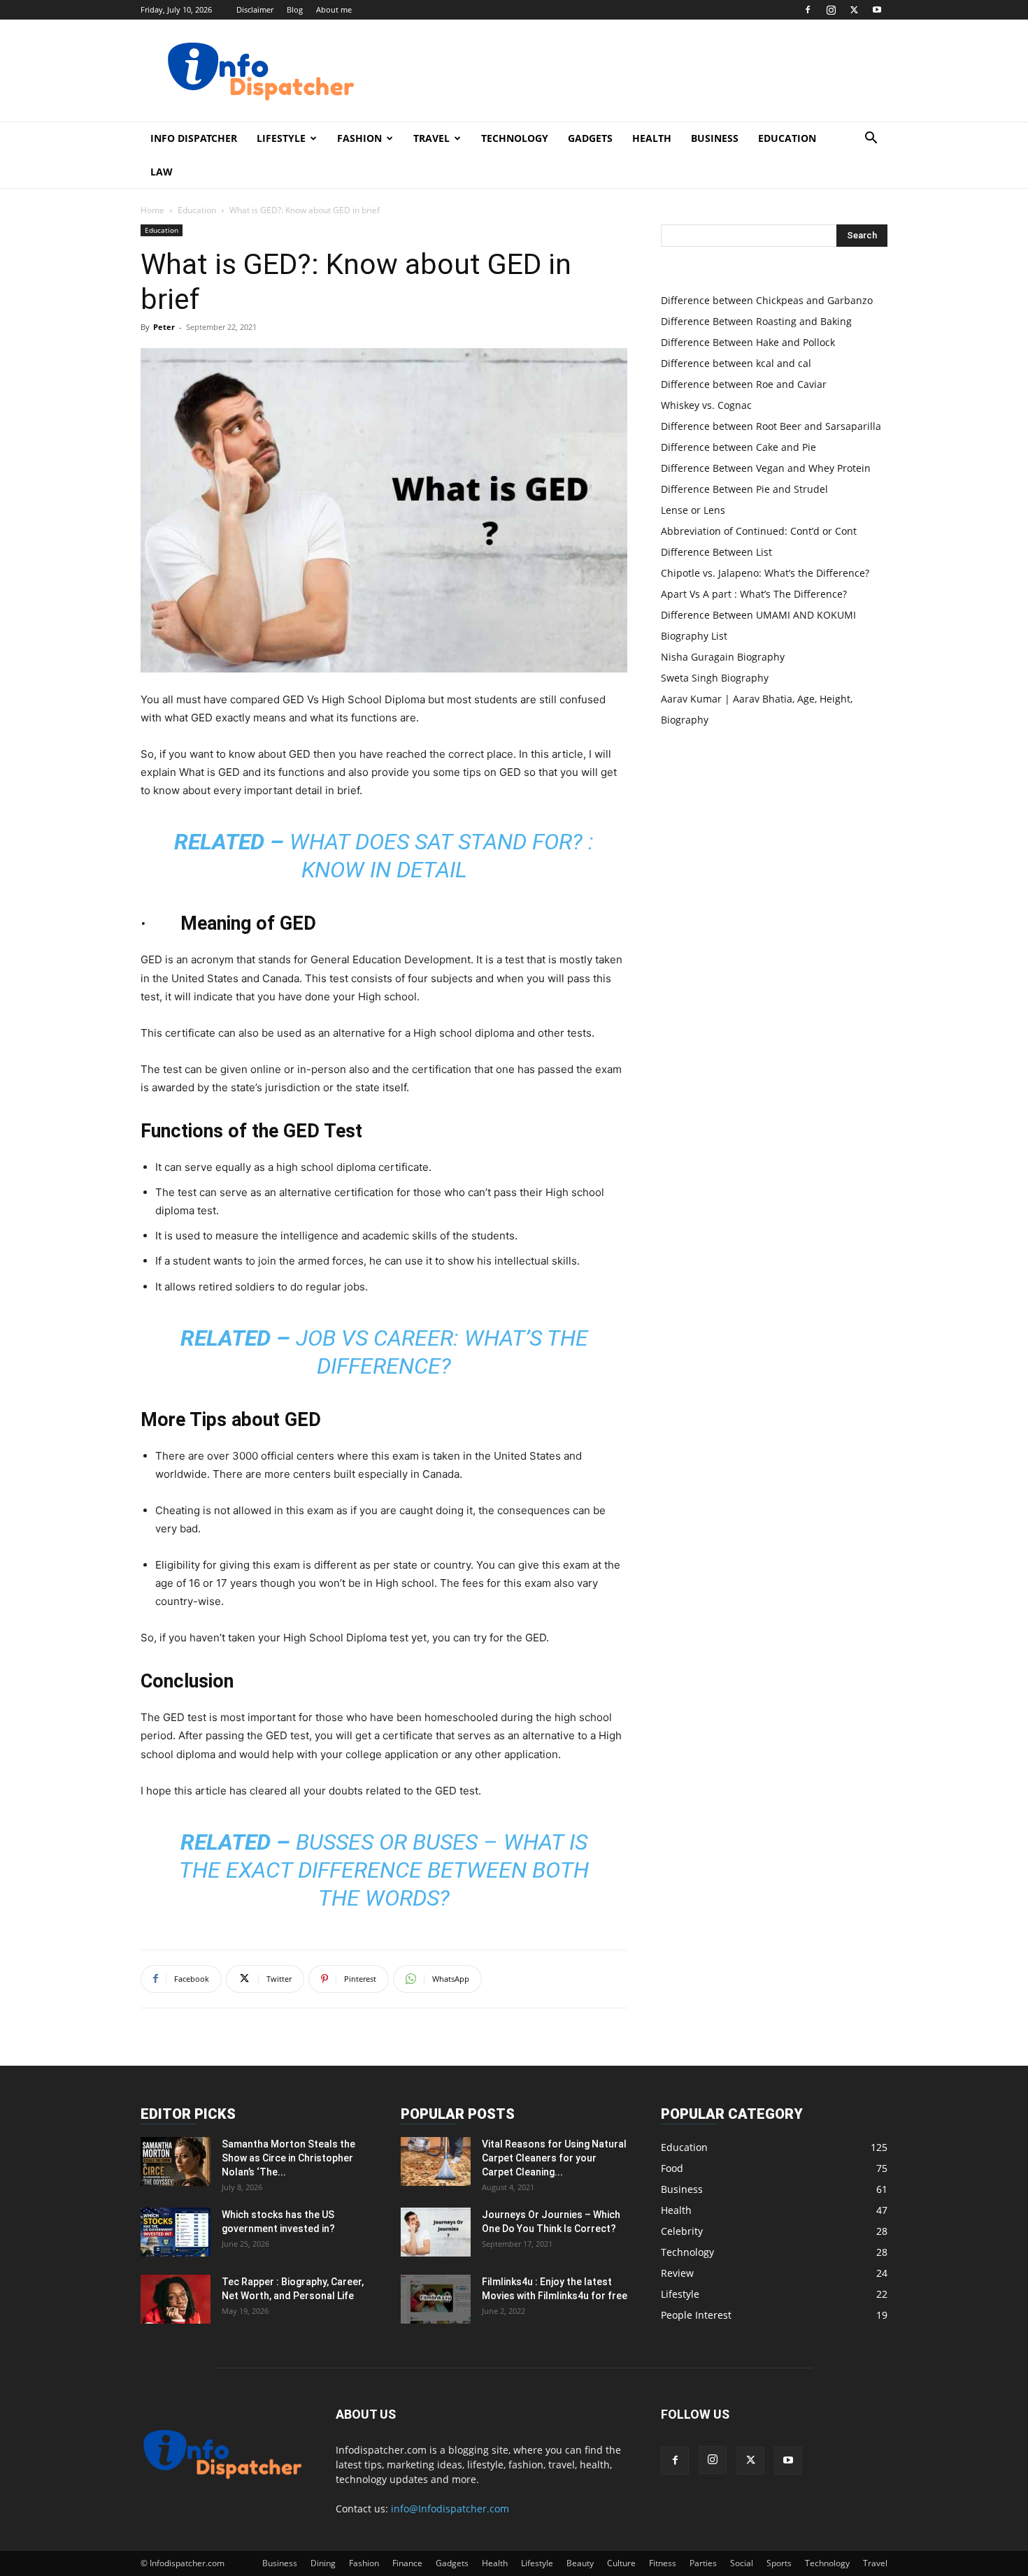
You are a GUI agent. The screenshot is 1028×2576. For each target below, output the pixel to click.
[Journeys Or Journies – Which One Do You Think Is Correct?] (436, 2232)
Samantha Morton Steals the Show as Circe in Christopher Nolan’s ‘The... (288, 2158)
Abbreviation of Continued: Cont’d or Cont (759, 531)
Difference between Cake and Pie (738, 447)
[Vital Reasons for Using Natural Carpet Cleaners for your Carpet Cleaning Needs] (436, 2161)
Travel (431, 138)
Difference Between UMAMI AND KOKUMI (758, 615)
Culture (621, 2563)
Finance (407, 2563)
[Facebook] (808, 10)
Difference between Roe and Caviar (744, 384)
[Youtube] (877, 10)
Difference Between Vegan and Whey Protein (766, 468)
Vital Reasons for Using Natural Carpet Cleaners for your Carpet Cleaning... (554, 2158)
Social (742, 2563)
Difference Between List (716, 552)
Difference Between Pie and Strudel (744, 489)
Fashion (359, 138)
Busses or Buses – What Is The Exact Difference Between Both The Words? (384, 1870)
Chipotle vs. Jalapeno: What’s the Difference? (765, 573)
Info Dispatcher (194, 138)
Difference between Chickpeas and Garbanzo (767, 300)
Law (162, 172)
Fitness (663, 2563)
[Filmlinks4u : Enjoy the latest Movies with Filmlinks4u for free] (436, 2299)
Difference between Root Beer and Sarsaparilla (771, 426)
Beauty (580, 2563)
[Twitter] (854, 10)
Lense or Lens (693, 510)
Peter (164, 327)
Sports (779, 2563)
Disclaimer (255, 9)
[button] (871, 139)
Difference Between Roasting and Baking (756, 321)
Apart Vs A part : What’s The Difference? (754, 594)
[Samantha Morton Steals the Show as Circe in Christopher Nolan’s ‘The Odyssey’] (176, 2161)
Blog (295, 9)
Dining (323, 2563)
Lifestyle (281, 138)
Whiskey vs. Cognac (706, 405)
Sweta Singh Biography (715, 678)
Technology (515, 138)
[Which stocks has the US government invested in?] (176, 2232)
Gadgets (590, 138)
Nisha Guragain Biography (723, 657)
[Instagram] (831, 10)
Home (152, 210)
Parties (703, 2563)
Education (787, 138)
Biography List (694, 636)
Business (715, 138)
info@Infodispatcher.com (450, 2509)
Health (652, 138)
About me (334, 9)
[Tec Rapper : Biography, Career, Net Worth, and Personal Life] (176, 2299)
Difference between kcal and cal (736, 363)
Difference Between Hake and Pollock (748, 342)
